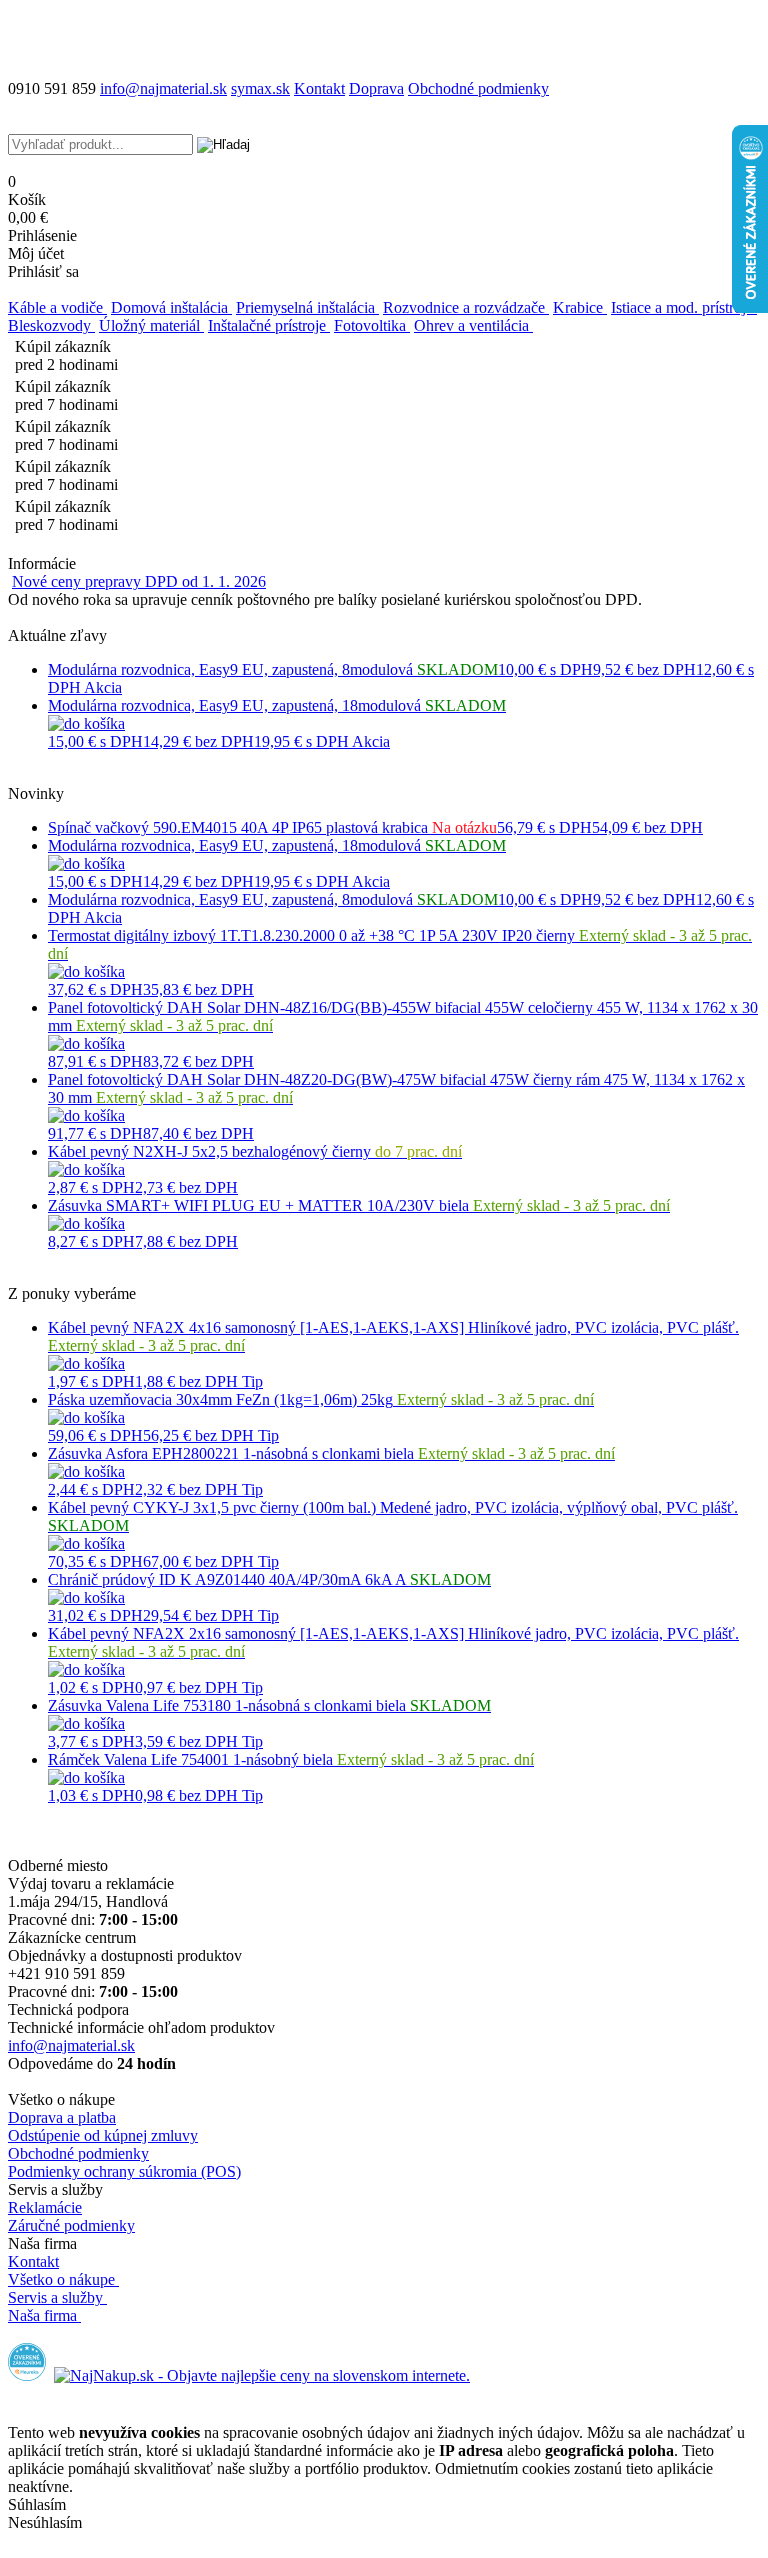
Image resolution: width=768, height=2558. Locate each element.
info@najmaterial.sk (71, 2045)
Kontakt (319, 88)
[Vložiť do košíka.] (86, 723)
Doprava (376, 88)
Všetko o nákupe (61, 2279)
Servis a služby (55, 2297)
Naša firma (42, 2315)
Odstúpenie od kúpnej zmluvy (103, 2135)
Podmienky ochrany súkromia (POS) (124, 2171)
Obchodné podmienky (478, 88)
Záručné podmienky (71, 2225)
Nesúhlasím (45, 2522)
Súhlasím (37, 2504)
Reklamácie (45, 2207)
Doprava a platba (62, 2117)
